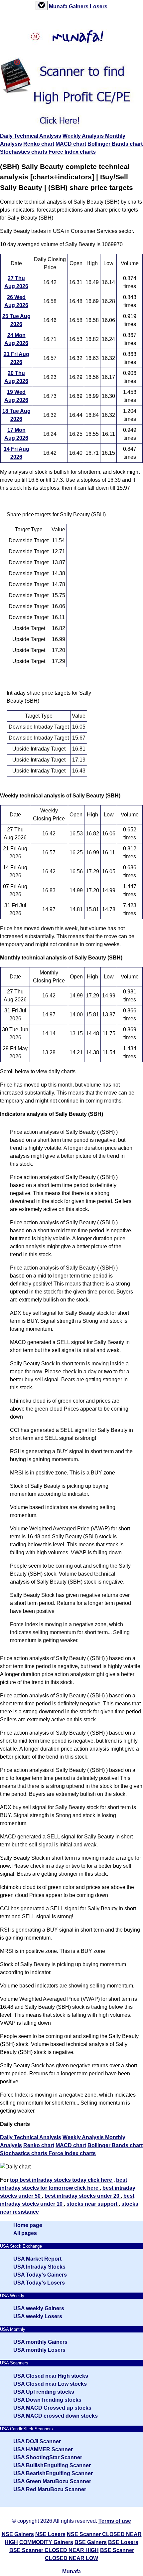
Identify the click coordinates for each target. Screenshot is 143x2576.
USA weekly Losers (38, 2316)
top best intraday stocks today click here (62, 2180)
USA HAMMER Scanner (43, 2449)
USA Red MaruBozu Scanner (50, 2489)
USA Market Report (37, 2259)
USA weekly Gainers (39, 2308)
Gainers (79, 6)
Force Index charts (72, 152)
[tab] (42, 5)
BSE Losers (123, 2542)
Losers (99, 6)
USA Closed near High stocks (51, 2376)
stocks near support (93, 2204)
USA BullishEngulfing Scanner (52, 2465)
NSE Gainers (18, 2534)
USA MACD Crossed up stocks (52, 2408)
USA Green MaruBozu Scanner (52, 2481)
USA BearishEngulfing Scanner (53, 2473)
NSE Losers (50, 2534)
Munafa (59, 6)
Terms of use (115, 2521)
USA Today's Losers (39, 2283)
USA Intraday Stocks (39, 2267)
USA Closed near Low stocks (50, 2384)
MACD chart (71, 144)
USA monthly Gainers (40, 2342)
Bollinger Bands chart (115, 144)
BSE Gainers (91, 2542)
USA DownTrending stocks (47, 2400)
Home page (28, 2225)
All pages (25, 2233)
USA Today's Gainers (40, 2275)
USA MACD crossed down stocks (56, 2416)
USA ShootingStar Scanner (48, 2457)
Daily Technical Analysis (31, 136)
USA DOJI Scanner (37, 2441)
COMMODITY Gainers (46, 2542)
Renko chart (39, 144)
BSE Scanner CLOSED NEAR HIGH (54, 2550)
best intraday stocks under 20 (83, 2196)
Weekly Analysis (84, 136)
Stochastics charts (24, 152)
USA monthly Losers (39, 2350)
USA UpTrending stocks (44, 2392)
